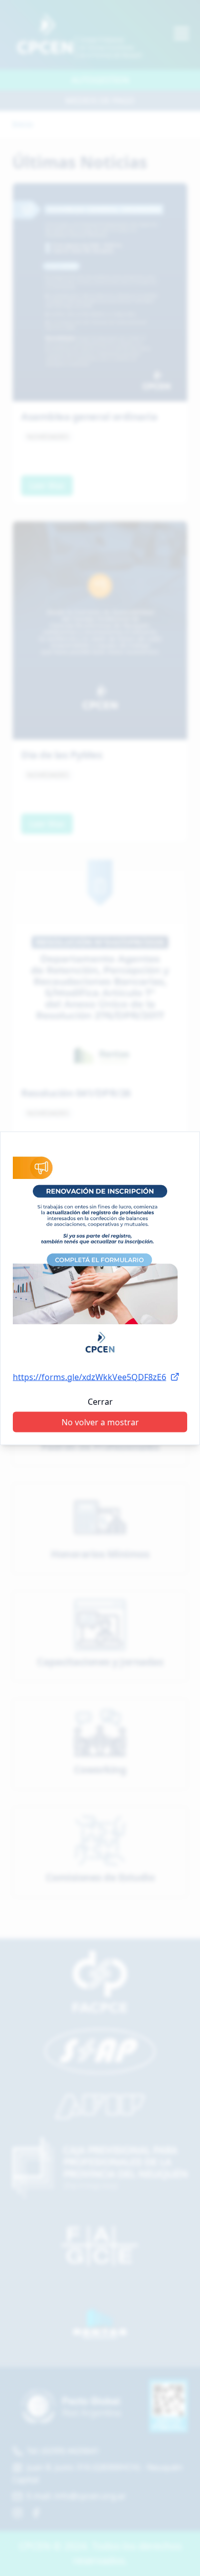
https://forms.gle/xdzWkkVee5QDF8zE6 (89, 1377)
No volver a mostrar (100, 1422)
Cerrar (100, 1401)
